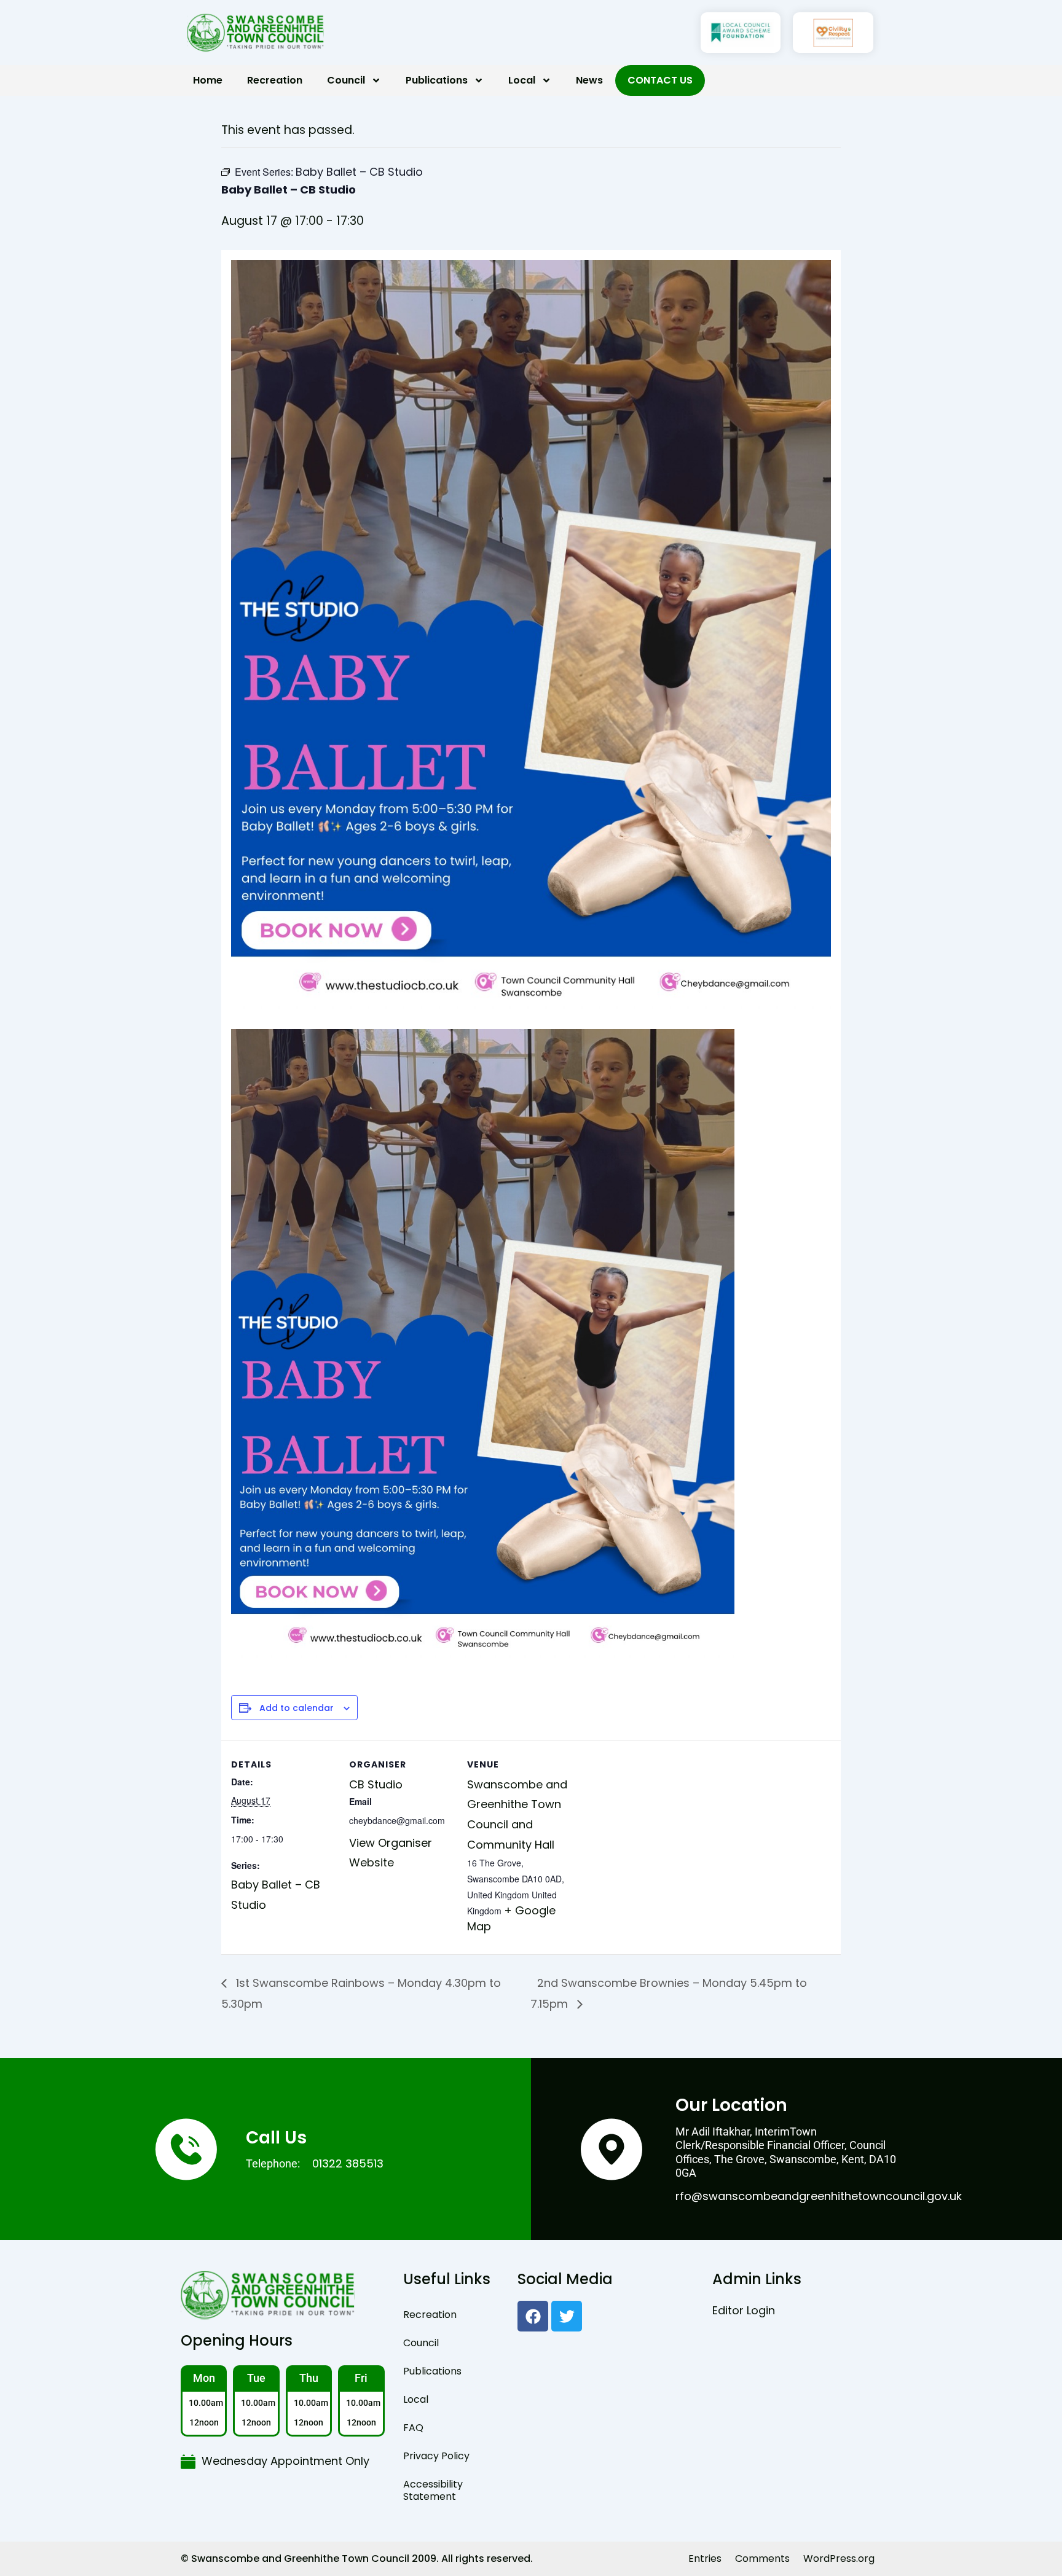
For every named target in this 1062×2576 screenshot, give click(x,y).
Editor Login (744, 2310)
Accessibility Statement (433, 2490)
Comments (762, 2558)
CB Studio (376, 1784)
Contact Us (660, 80)
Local (522, 80)
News (589, 80)
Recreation (275, 80)
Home (208, 80)
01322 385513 (348, 2163)
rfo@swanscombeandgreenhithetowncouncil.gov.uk (819, 2196)
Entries (705, 2558)
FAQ (413, 2428)
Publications (437, 80)
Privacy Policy (436, 2456)
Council (346, 80)
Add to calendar (297, 1708)
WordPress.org (839, 2558)
